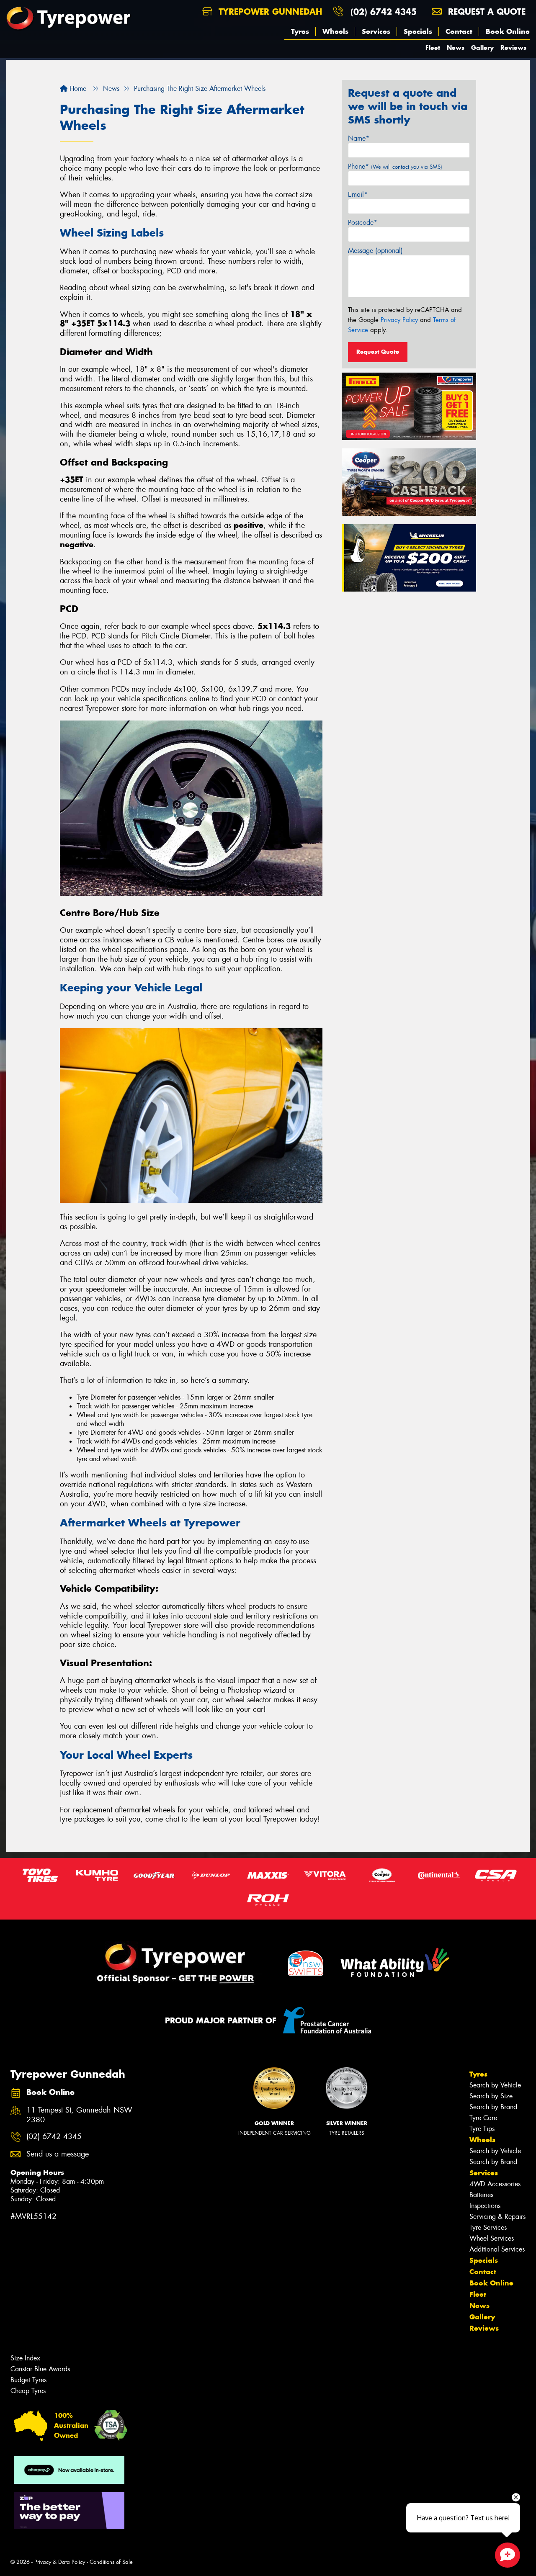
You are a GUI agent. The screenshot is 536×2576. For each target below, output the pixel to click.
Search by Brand (493, 2107)
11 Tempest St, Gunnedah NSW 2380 (79, 2115)
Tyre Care (483, 2118)
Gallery (482, 48)
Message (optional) (375, 251)
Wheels (335, 31)
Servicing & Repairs (497, 2217)
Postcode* (363, 223)
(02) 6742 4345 (384, 12)
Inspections (485, 2206)
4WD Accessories (495, 2184)
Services (376, 31)
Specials (418, 31)
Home (77, 89)
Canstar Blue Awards (40, 2369)
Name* (359, 138)
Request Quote (378, 352)
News (456, 48)
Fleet (433, 48)
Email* (358, 194)
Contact (459, 31)
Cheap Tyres (28, 2391)
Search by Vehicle (495, 2085)
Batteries (481, 2195)
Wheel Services (492, 2238)
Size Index (25, 2358)
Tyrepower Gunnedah (269, 12)
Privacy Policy (399, 320)
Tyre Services (488, 2227)
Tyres (300, 31)
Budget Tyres (28, 2380)
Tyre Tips (482, 2129)
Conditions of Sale (111, 2562)
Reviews (513, 48)
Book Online (508, 31)
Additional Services (497, 2249)
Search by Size (491, 2096)
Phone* (395, 166)
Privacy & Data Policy (60, 2562)
